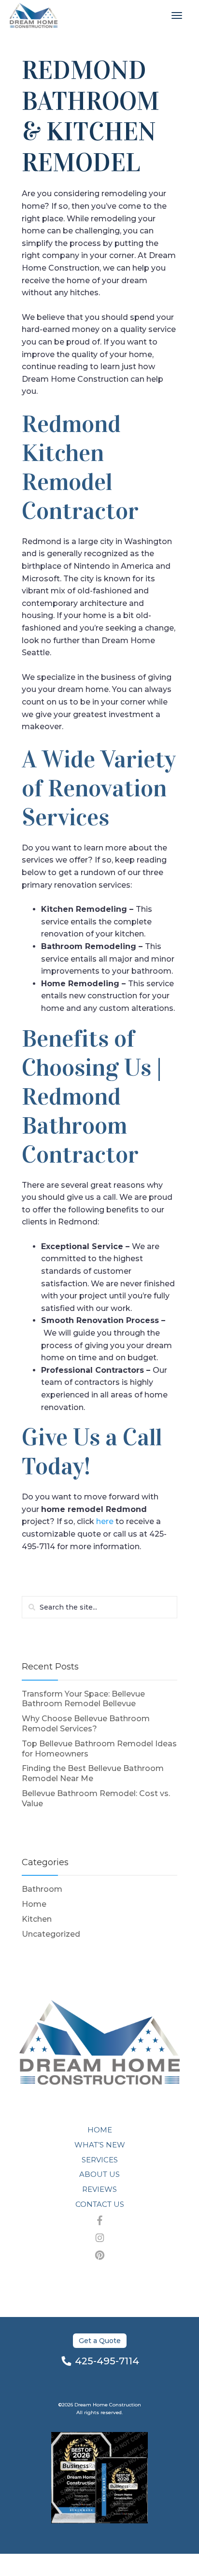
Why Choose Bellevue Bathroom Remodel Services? (86, 1724)
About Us (99, 2174)
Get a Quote (100, 2341)
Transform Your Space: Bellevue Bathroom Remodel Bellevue (83, 1699)
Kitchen (37, 1919)
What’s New (100, 2145)
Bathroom (42, 1889)
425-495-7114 (107, 2361)
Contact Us (100, 2204)
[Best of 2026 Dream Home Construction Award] (99, 2478)
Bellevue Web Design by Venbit (99, 2565)
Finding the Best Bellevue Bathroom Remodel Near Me (93, 1773)
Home (34, 1904)
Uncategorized (51, 1934)
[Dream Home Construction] (34, 15)
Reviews (99, 2189)
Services (100, 2160)
